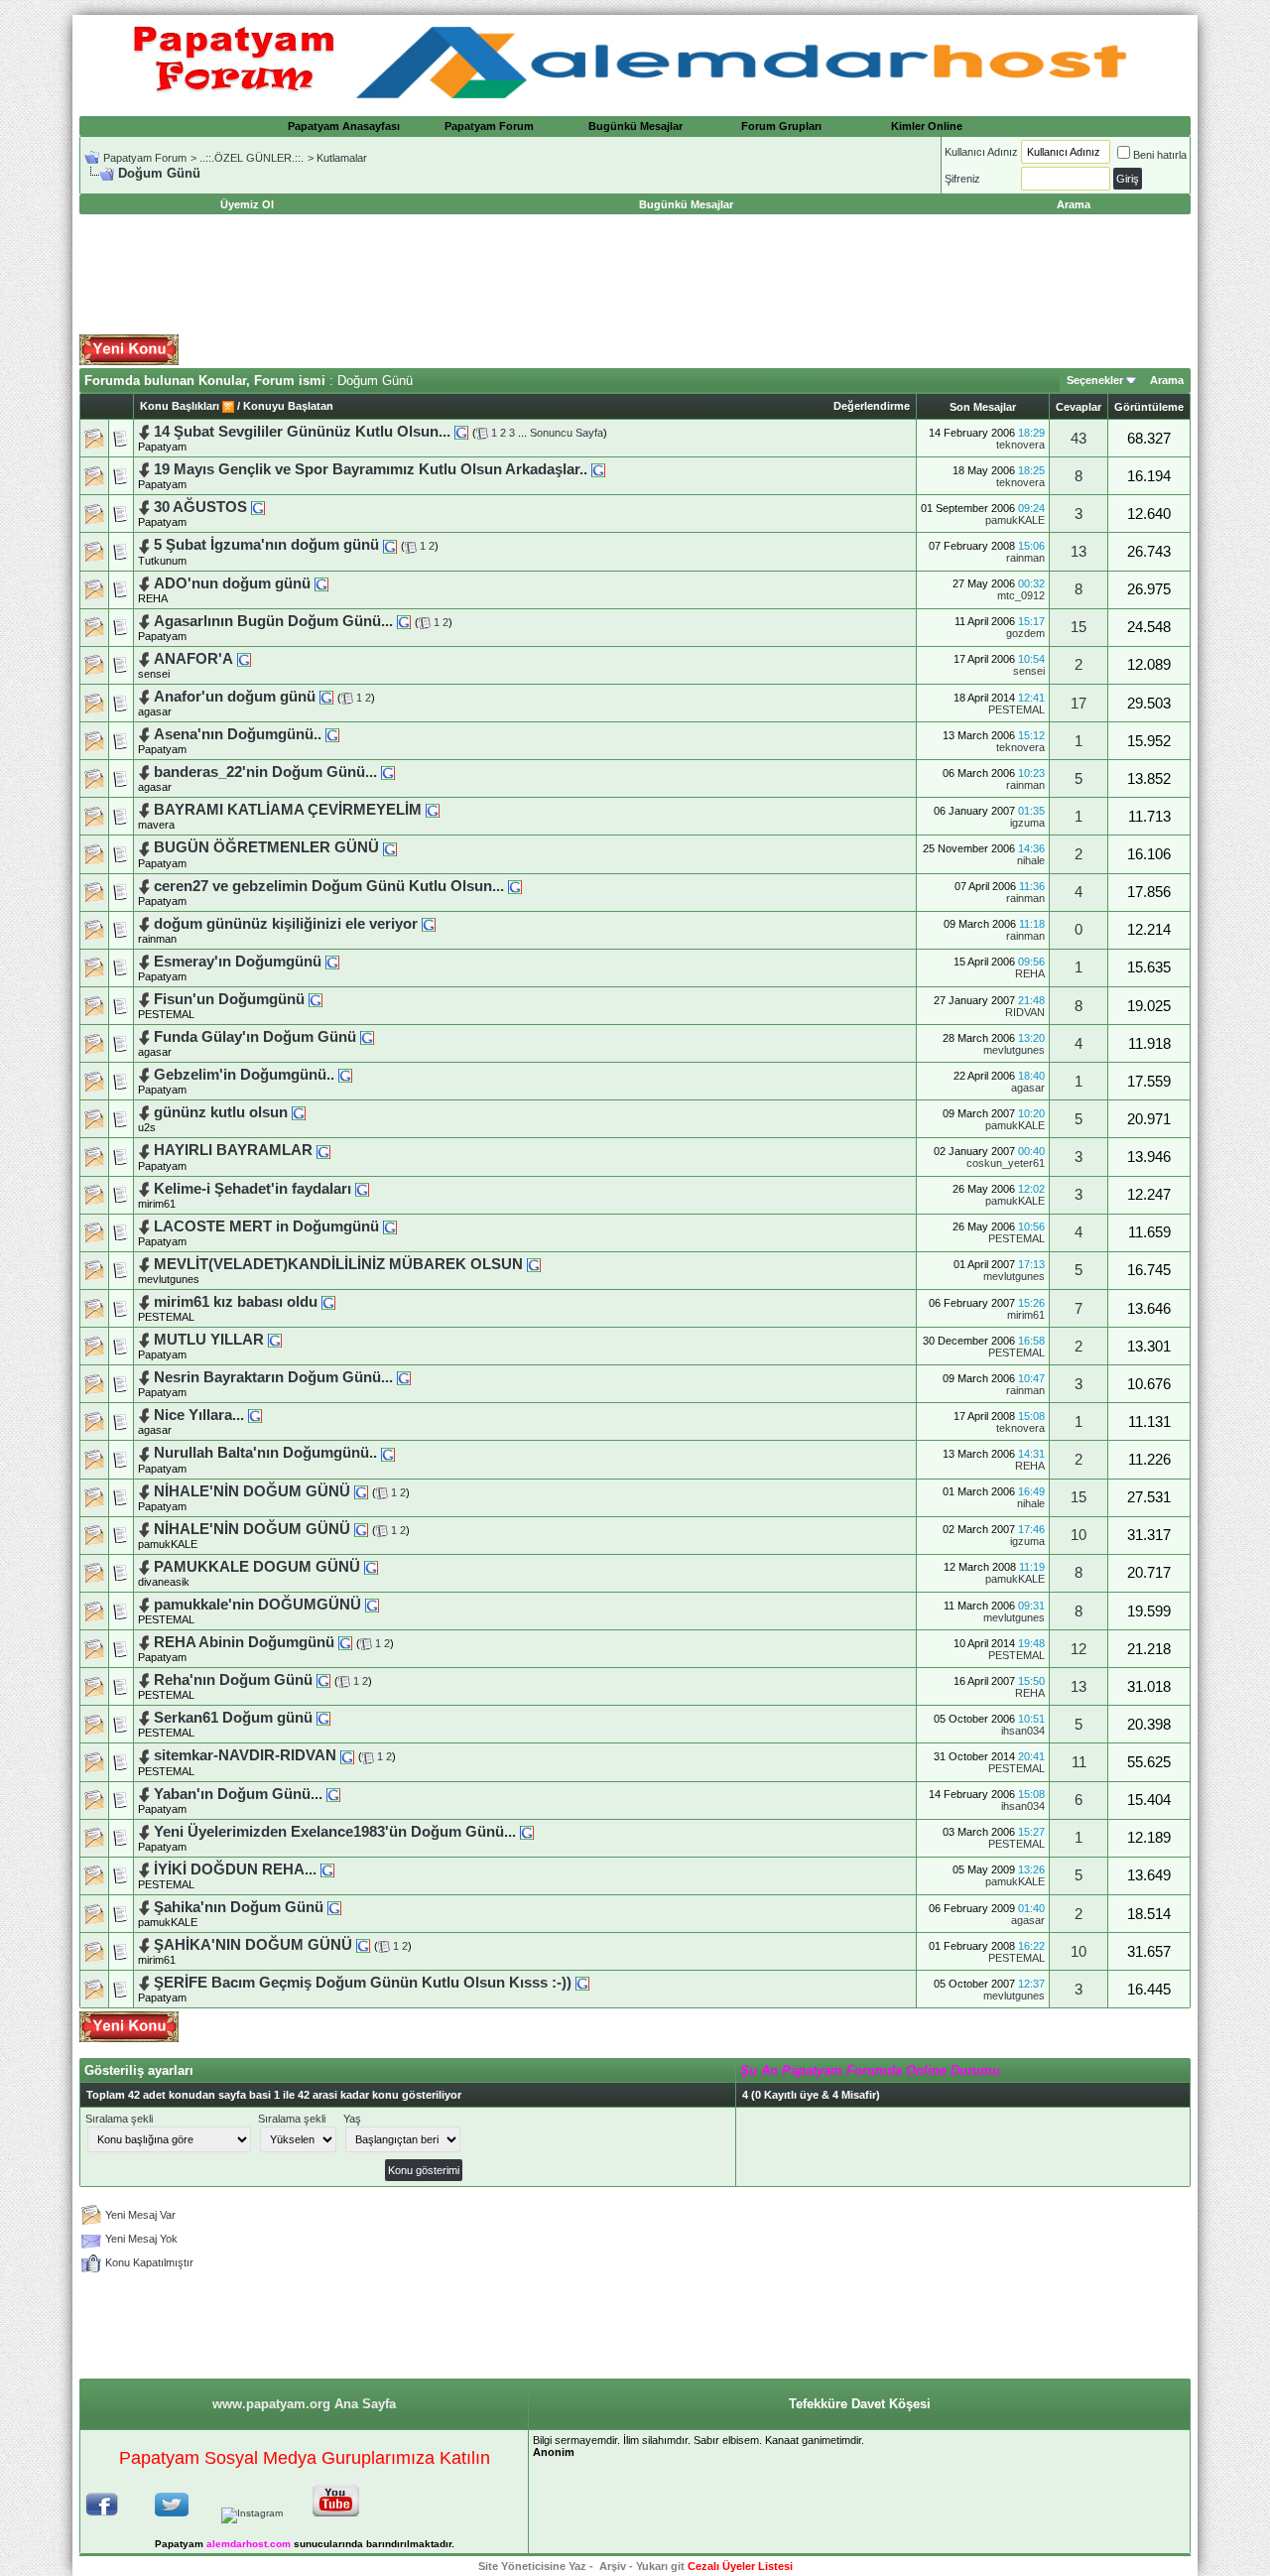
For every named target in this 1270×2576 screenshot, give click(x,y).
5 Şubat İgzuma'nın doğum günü (266, 545)
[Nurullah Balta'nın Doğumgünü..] (388, 1453)
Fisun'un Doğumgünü (229, 999)
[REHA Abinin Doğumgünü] (345, 1642)
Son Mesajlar (983, 407)
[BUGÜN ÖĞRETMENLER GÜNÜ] (390, 847)
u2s (147, 1127)
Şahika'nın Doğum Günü (239, 1907)
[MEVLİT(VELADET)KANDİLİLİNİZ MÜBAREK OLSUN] (534, 1264)
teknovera (1020, 445)
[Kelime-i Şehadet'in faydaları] (362, 1189)
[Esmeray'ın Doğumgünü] (332, 962)
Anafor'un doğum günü (235, 697)
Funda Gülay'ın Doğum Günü (255, 1037)
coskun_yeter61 (1006, 1163)
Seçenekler (1095, 380)
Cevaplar (1079, 407)
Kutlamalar (342, 158)
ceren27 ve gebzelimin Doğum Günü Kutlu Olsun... (329, 886)
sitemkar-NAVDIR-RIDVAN (245, 1755)
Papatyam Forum (489, 126)
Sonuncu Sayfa (567, 433)
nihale (1031, 860)
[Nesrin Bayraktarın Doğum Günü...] (404, 1377)
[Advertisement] (635, 275)
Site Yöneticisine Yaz (532, 2566)
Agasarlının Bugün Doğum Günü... (273, 621)
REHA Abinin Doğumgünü (244, 1642)
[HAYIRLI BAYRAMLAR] (323, 1150)
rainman (1025, 558)
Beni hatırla (1160, 155)
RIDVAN (1025, 1012)
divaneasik (164, 1582)
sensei (154, 674)
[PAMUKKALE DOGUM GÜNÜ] (371, 1567)
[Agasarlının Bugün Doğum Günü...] (404, 621)
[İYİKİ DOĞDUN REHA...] (327, 1869)
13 (1079, 552)
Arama (1167, 380)
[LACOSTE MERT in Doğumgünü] (390, 1226)
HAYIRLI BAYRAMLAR (233, 1150)
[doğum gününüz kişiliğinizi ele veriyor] (429, 924)
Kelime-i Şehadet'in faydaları (253, 1189)
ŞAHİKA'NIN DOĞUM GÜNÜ (253, 1945)
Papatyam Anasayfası (344, 126)
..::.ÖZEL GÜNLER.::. (252, 158)
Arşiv (613, 2566)
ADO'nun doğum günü (232, 583)
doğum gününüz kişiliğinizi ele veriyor (286, 924)
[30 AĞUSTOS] (258, 507)
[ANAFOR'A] (244, 659)
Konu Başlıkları (180, 406)
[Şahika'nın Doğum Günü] (334, 1907)
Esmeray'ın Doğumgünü (238, 962)
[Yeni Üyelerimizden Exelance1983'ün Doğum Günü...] (527, 1832)
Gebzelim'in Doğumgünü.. (244, 1075)
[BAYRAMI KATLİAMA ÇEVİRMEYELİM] (433, 810)
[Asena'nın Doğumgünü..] (332, 734)
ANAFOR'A (193, 659)
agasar (1028, 1088)
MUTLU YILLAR (209, 1340)
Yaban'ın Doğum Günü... (238, 1794)
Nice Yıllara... (199, 1415)
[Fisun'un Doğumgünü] (316, 999)
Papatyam (162, 447)
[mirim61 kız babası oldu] (328, 1302)
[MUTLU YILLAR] (275, 1340)
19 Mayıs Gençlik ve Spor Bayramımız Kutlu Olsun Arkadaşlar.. (371, 469)
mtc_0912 (1021, 595)
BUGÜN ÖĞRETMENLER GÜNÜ (266, 847)
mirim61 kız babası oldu (236, 1302)
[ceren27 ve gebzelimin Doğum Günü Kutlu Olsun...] (515, 886)
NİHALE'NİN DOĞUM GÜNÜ (252, 1491)
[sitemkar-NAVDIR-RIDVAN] (347, 1755)
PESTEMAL (1016, 709)
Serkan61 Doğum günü (233, 1718)
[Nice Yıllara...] (255, 1415)
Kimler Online (927, 126)
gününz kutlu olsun (221, 1112)
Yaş (352, 2119)
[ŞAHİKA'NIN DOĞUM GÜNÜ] (363, 1945)
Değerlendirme (872, 406)
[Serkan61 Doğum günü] (323, 1718)
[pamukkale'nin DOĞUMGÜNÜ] (372, 1605)
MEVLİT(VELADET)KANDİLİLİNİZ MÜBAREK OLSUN (338, 1264)
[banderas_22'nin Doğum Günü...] (388, 772)
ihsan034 (1023, 1731)
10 (1079, 1535)
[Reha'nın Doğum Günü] (323, 1680)
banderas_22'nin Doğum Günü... (265, 772)
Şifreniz (962, 179)
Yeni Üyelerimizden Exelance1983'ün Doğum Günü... (335, 1832)
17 (1079, 704)
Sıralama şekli (119, 2119)
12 (1079, 1649)
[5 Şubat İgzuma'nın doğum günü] (390, 545)
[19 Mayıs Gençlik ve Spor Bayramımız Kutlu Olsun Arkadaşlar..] (598, 469)
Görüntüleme (1149, 407)
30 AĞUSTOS (200, 507)
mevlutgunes (1014, 1050)
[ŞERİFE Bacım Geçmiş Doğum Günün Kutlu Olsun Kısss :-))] (582, 1983)
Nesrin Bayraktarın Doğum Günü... (273, 1377)
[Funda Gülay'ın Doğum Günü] (367, 1037)
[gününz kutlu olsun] (299, 1112)
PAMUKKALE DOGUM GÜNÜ (257, 1567)
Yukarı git (660, 2566)
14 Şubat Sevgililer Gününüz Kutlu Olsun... (302, 432)
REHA (153, 598)
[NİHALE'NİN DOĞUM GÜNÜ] (361, 1491)
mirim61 (157, 1204)
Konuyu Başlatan (288, 406)
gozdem (1025, 633)
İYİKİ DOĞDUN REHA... (235, 1869)
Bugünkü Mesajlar (635, 126)
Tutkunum (162, 561)
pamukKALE (1015, 520)
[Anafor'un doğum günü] (326, 697)
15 (1079, 627)
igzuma (1027, 823)
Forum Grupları (781, 126)
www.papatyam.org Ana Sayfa (304, 2404)
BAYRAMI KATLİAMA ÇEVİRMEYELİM (288, 810)
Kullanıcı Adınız (981, 152)
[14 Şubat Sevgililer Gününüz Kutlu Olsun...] (461, 432)
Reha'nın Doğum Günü (233, 1680)
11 (1079, 1762)
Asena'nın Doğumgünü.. (238, 734)
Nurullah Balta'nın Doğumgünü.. (265, 1453)
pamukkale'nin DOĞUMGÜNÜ (257, 1605)
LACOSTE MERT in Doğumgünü (266, 1226)
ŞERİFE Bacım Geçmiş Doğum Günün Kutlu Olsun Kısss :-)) (363, 1983)
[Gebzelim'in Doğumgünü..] (345, 1075)
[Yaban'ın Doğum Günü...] (333, 1794)
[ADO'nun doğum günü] (321, 583)
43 (1079, 439)
